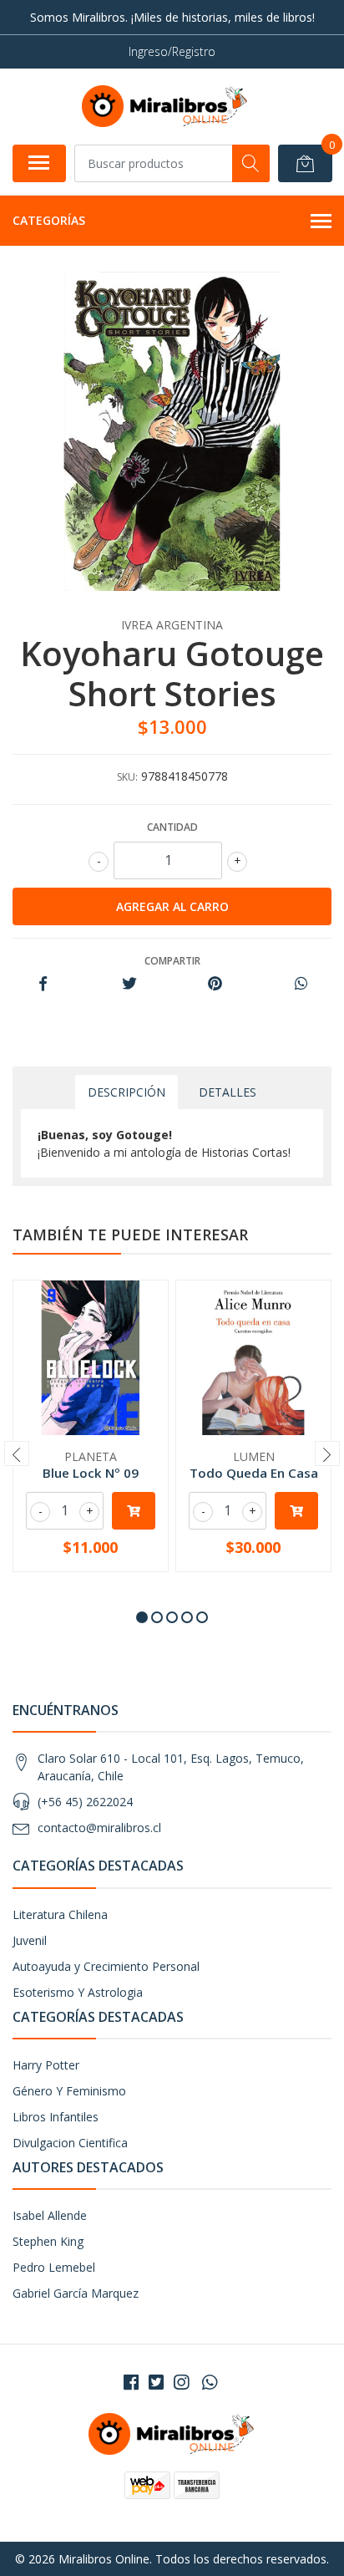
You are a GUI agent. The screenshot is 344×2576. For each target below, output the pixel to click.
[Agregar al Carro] (134, 1511)
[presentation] (17, 1453)
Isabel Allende (50, 2215)
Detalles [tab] (228, 1092)
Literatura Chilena (60, 1914)
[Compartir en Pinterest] (215, 984)
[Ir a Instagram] (181, 2382)
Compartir (172, 961)
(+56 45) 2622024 (85, 1802)
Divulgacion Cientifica (70, 2143)
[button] (142, 1617)
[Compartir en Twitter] (129, 984)
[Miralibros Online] (165, 106)
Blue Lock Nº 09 (91, 1473)
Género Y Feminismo (69, 2091)
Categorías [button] (49, 220)
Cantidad (172, 827)
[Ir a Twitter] (156, 2382)
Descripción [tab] (126, 1092)
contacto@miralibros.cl (99, 1828)
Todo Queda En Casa (254, 1473)
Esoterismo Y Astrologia (78, 1992)
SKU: (127, 777)
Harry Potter (46, 2065)
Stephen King (48, 2241)
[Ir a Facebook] (131, 2382)
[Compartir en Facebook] (43, 984)
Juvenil (30, 1940)
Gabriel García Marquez (76, 2293)
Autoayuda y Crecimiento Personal (106, 1966)
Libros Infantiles (56, 2117)
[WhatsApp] (210, 2382)
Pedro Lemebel (54, 2267)
